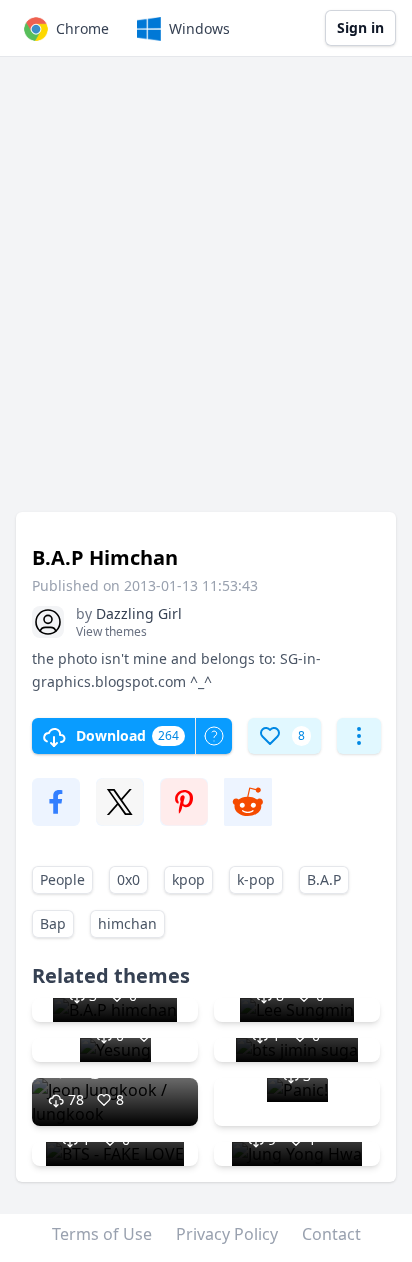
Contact (331, 1234)
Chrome (82, 28)
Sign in (360, 27)
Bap (53, 923)
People (62, 879)
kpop (188, 879)
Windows (199, 28)
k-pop (256, 879)
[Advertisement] (206, 294)
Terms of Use (102, 1234)
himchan (127, 923)
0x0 (128, 879)
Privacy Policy (227, 1234)
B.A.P (324, 879)
